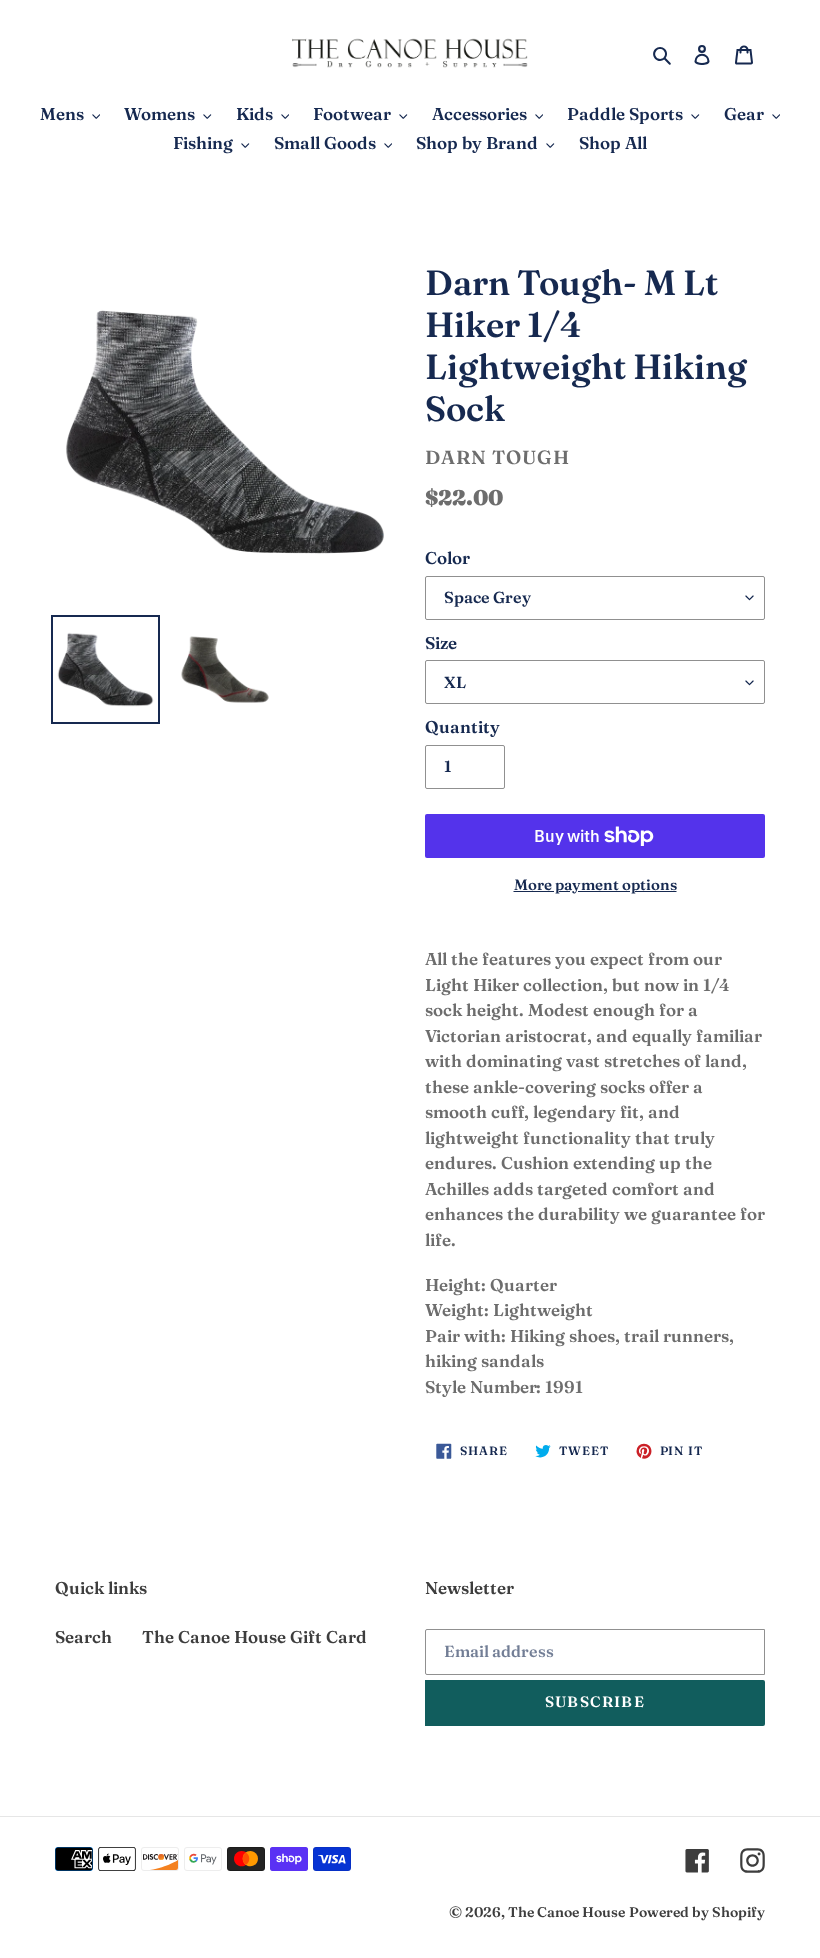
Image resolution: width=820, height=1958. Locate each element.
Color (447, 557)
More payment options (595, 884)
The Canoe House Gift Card (254, 1636)
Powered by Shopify (697, 1912)
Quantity (462, 726)
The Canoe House (566, 1912)
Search (83, 1636)
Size (441, 642)
